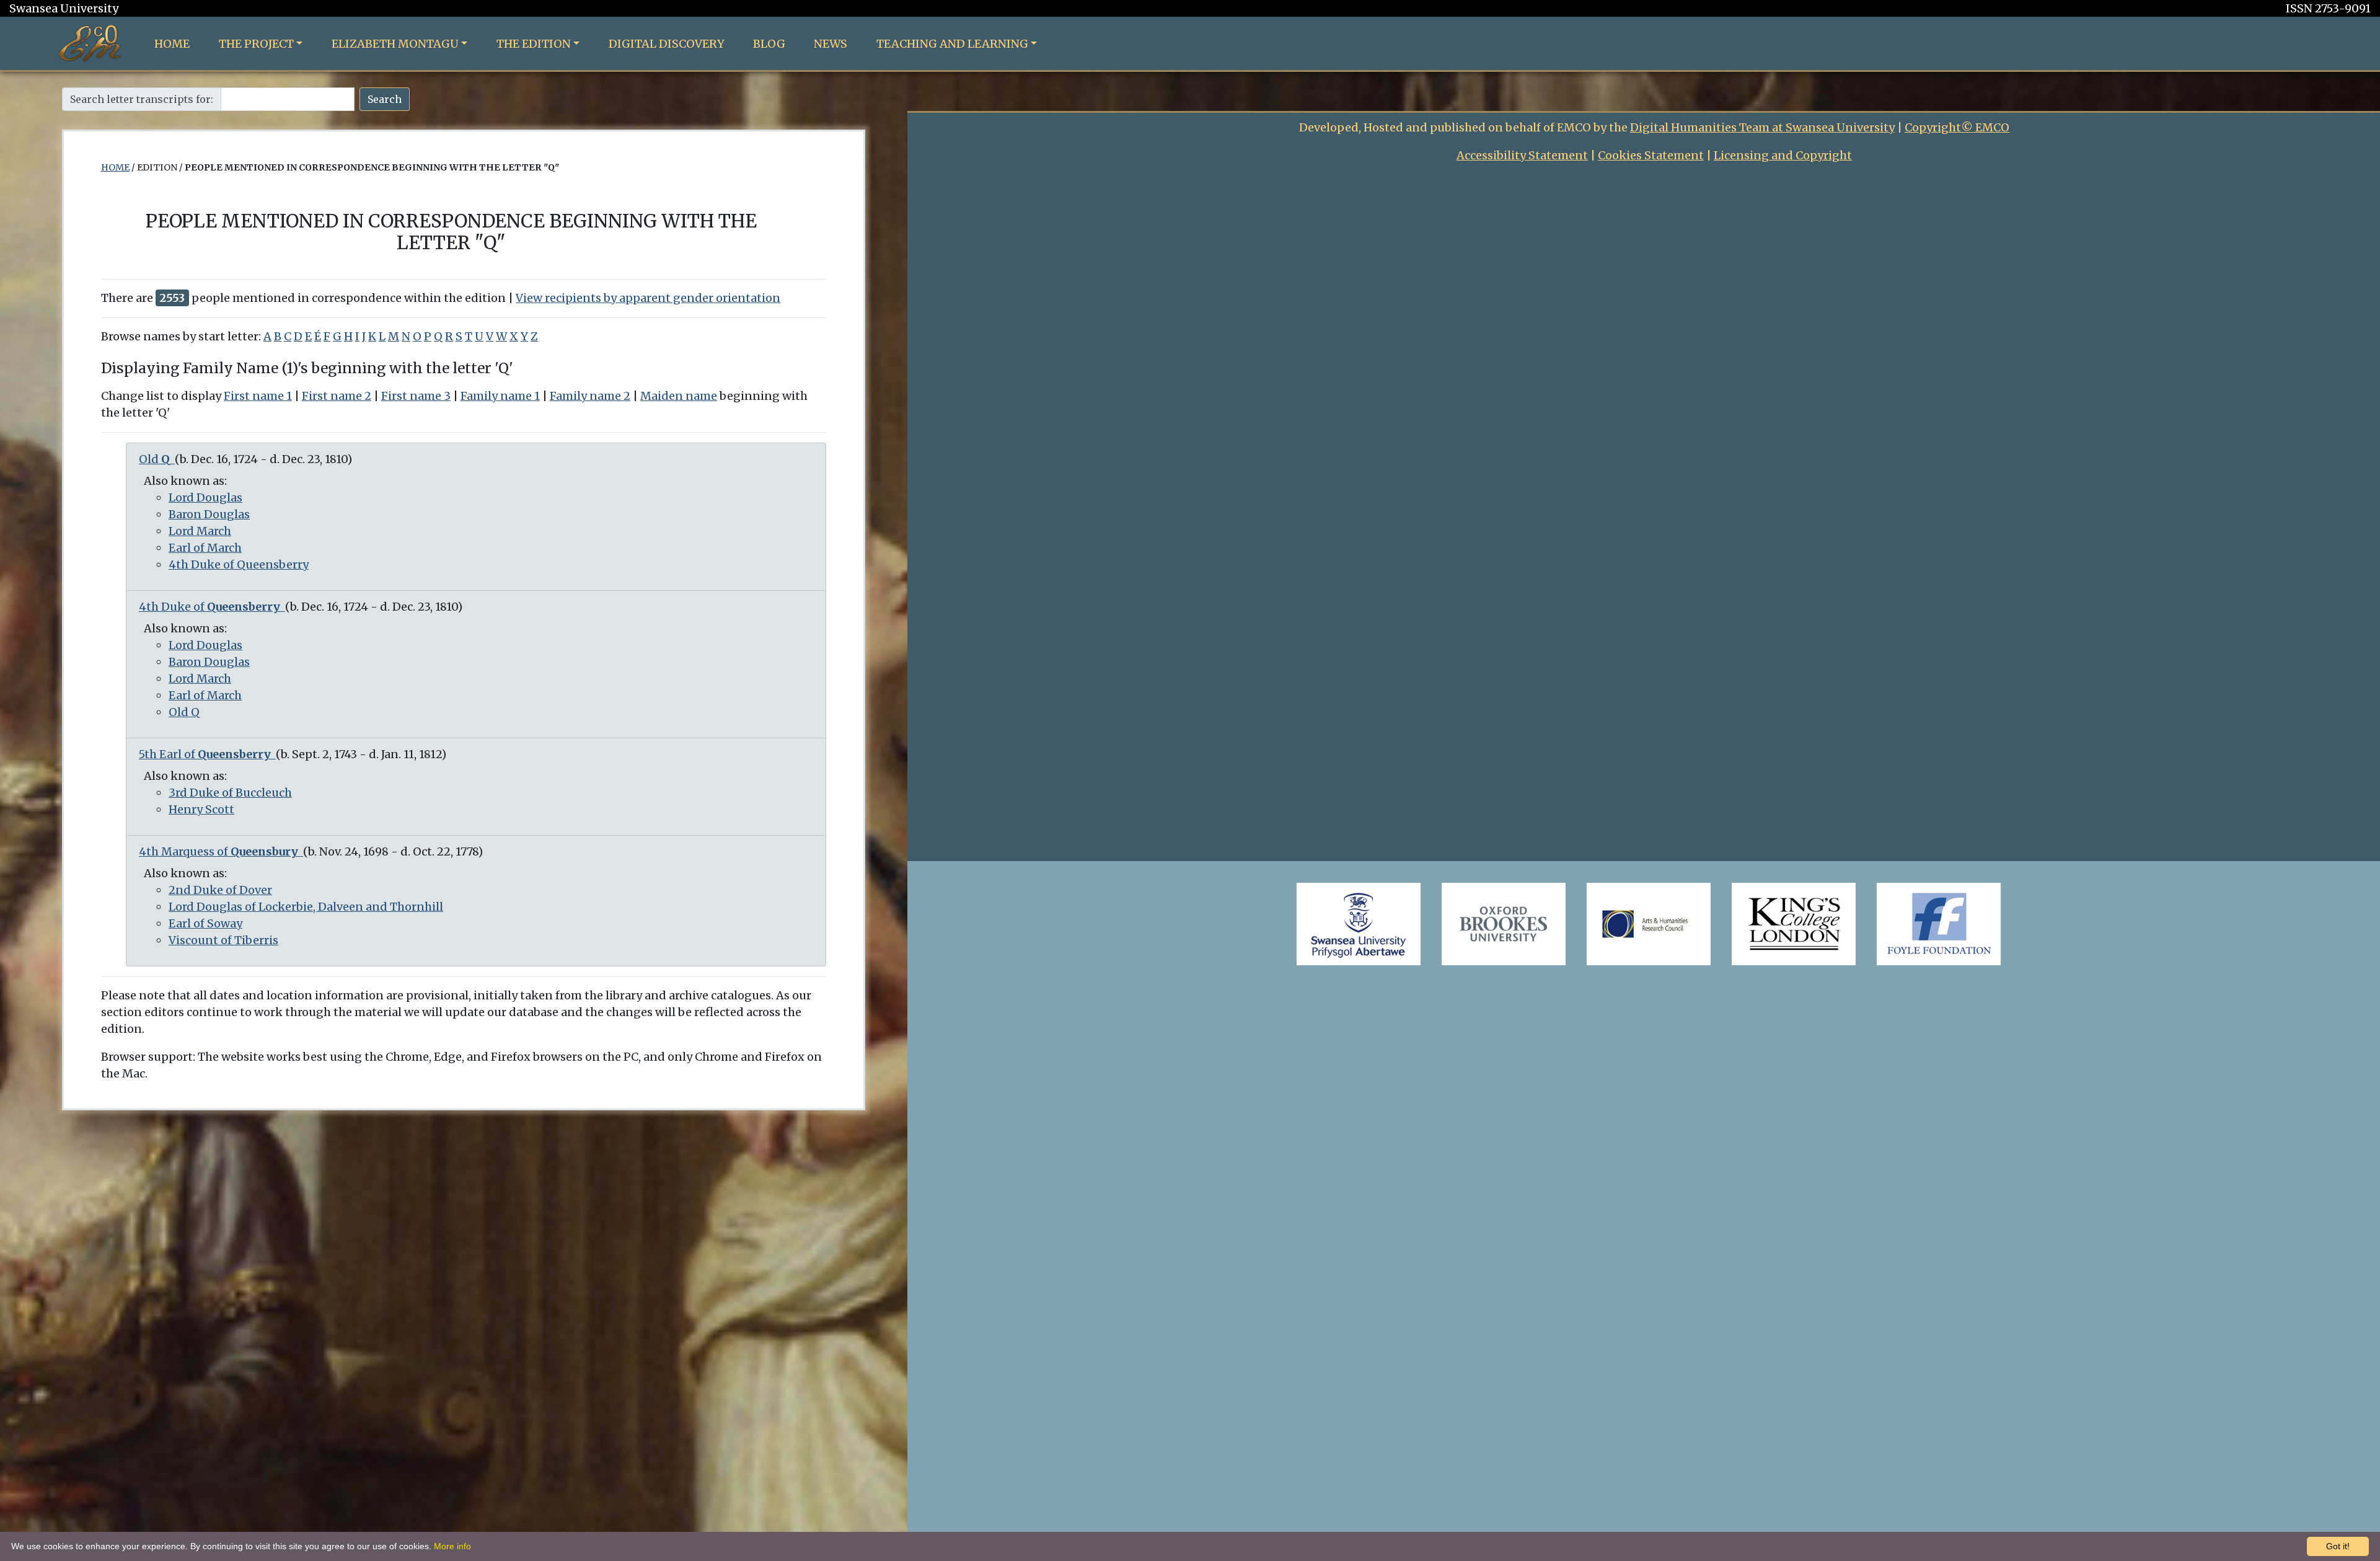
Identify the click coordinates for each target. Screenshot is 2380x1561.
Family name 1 (500, 396)
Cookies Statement (1651, 155)
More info (452, 1546)
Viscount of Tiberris (223, 940)
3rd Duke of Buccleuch (230, 793)
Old (154, 459)
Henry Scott (201, 809)
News (831, 44)
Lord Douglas (205, 497)
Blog (769, 44)
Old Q (184, 712)
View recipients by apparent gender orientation (648, 298)
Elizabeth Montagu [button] (395, 44)
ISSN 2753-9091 (2328, 8)
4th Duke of (209, 607)
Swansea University (64, 8)
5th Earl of (205, 754)
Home (172, 44)
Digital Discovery (667, 44)
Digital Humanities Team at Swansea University (1762, 127)
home (115, 167)
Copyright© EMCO (1957, 127)
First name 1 (258, 396)
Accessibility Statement (1522, 155)
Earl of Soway (205, 923)
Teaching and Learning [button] (952, 44)
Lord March (200, 531)
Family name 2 (590, 396)
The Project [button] (256, 44)
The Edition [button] (534, 44)
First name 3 (416, 396)
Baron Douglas (209, 514)
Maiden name (679, 396)
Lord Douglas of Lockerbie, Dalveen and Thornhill (306, 907)
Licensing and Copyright (1783, 155)
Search (385, 99)
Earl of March (205, 548)
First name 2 (337, 396)
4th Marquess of (218, 851)
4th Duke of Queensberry (239, 564)
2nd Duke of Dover (220, 890)
